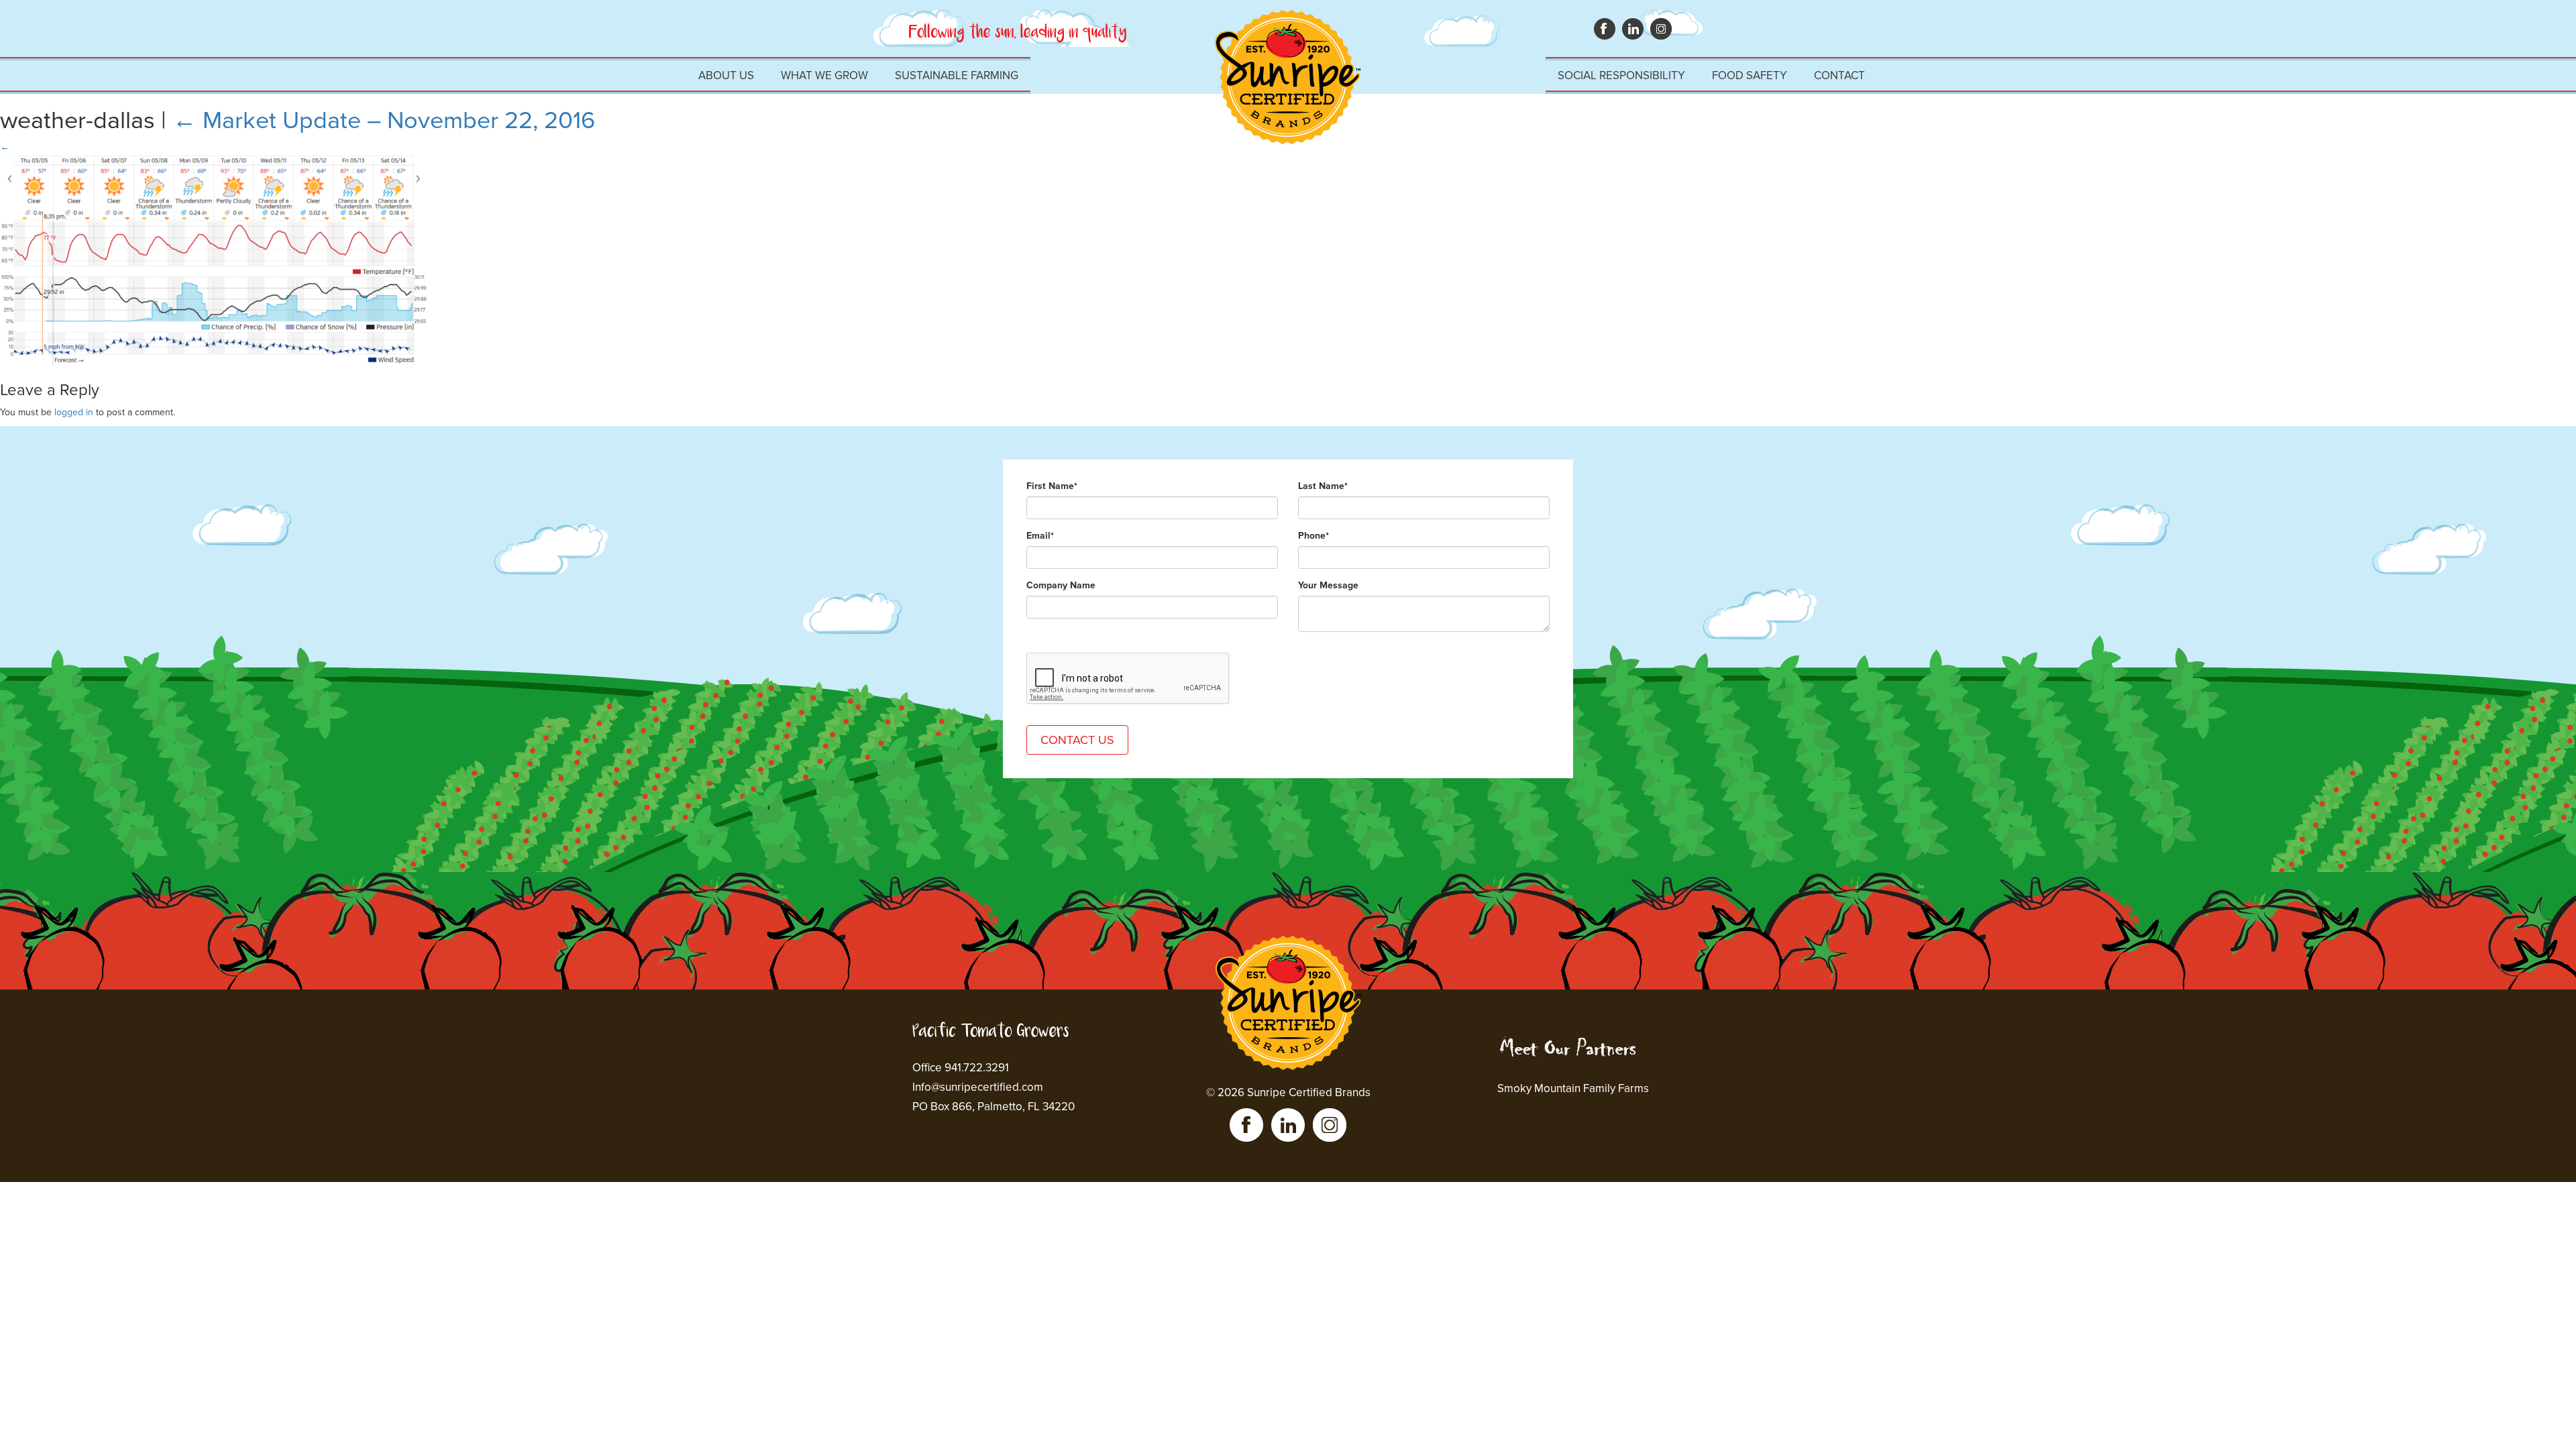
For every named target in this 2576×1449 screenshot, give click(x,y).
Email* (1040, 536)
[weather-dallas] (215, 161)
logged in (74, 412)
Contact (1839, 75)
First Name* (1052, 486)
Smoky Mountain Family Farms (1573, 1088)
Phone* (1313, 536)
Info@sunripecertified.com (978, 1087)
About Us (726, 75)
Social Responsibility (1621, 75)
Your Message (1328, 585)
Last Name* (1323, 486)
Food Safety (1750, 75)
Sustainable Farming (957, 75)
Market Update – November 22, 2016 (384, 120)
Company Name (1061, 585)
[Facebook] (1246, 1125)
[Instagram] (1330, 1125)
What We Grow (824, 75)
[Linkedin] (1288, 1125)
